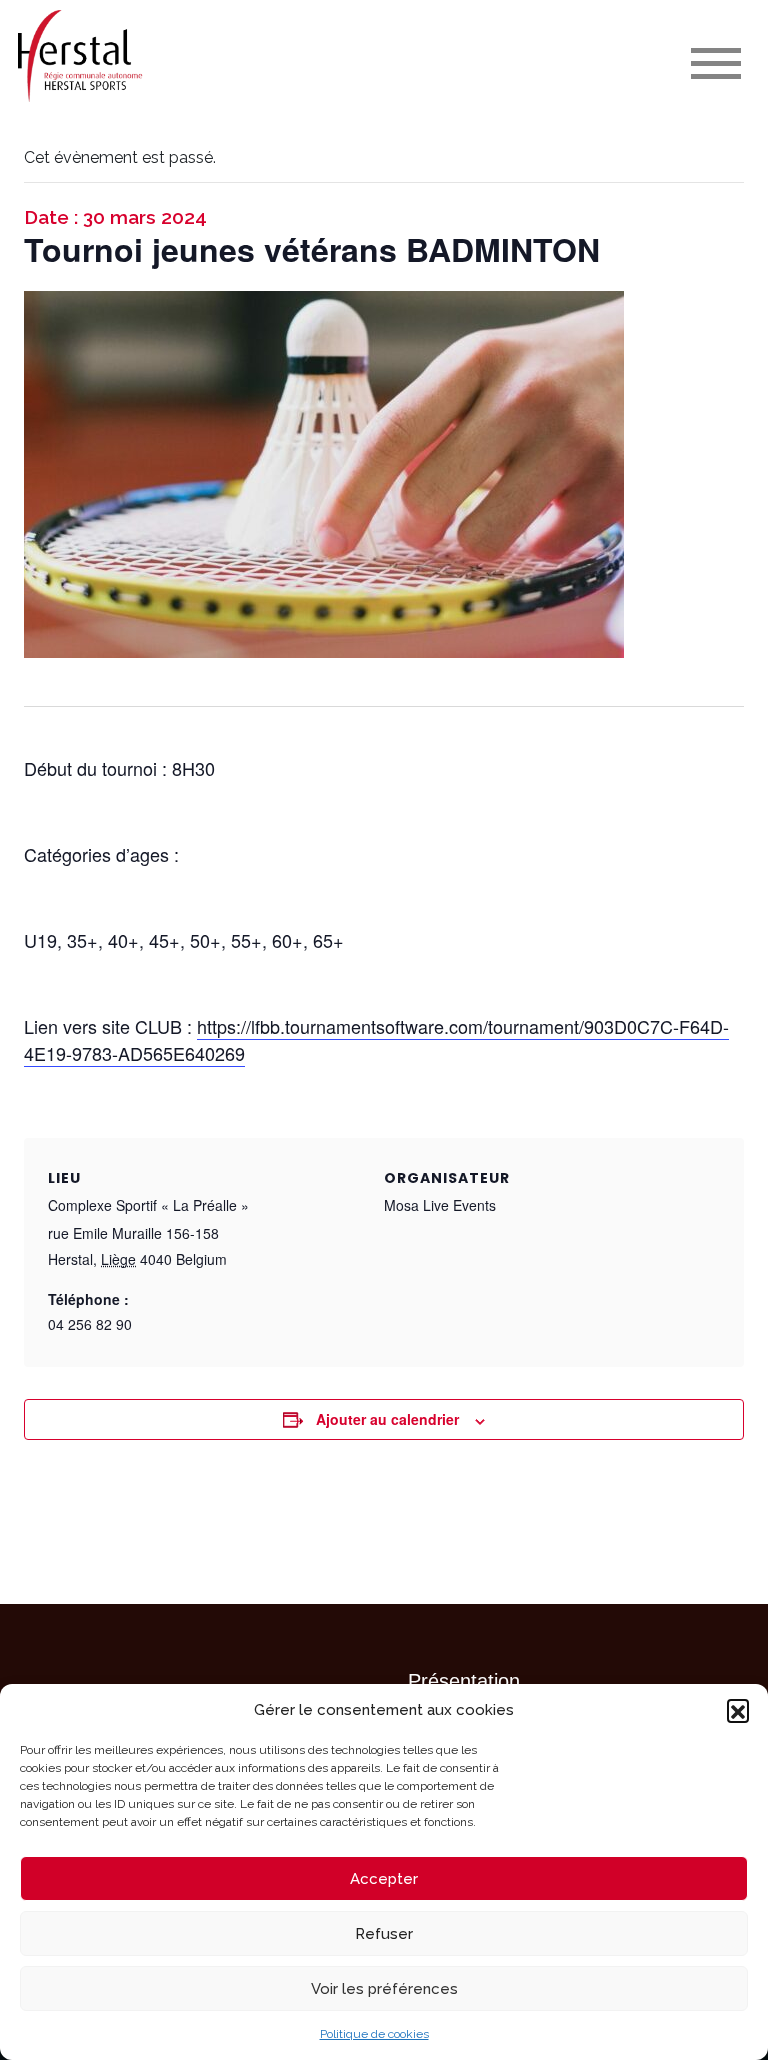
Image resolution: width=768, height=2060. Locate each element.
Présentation (464, 1681)
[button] (738, 1710)
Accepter (384, 1879)
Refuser (384, 1934)
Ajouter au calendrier (387, 1419)
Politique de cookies (374, 2034)
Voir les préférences (384, 1989)
